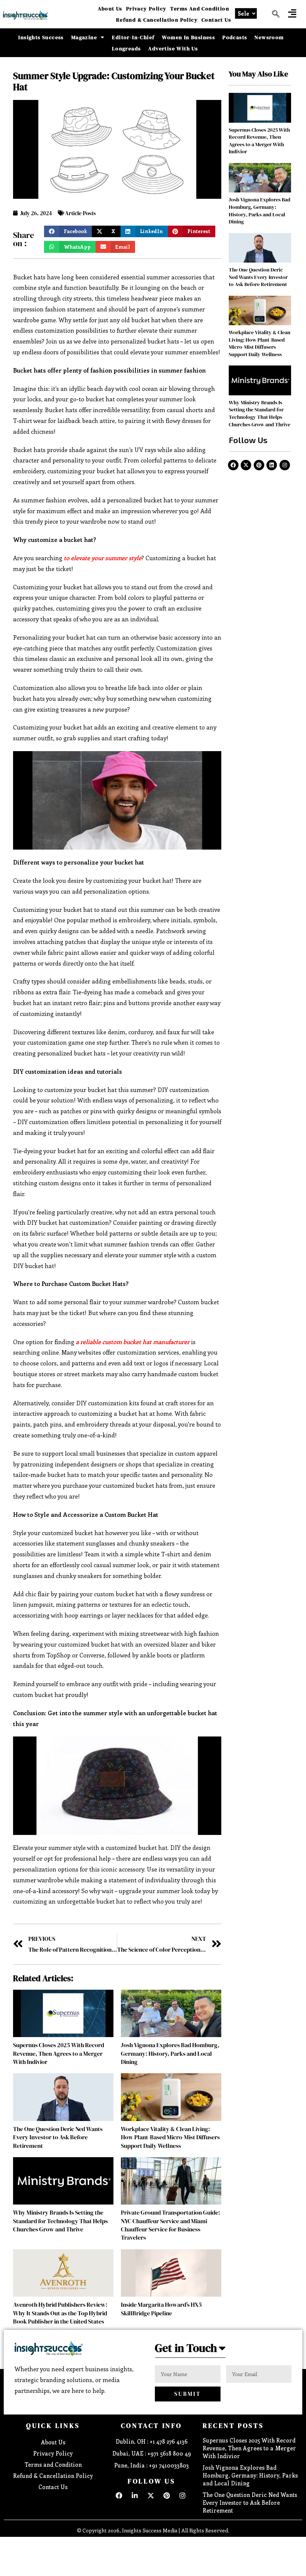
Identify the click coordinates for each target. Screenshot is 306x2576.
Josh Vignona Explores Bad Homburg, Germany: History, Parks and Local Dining (170, 2053)
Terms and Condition (200, 9)
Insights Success (41, 37)
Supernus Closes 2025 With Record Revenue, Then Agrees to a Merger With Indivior (59, 2053)
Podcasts (235, 37)
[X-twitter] (246, 465)
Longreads (127, 48)
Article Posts (80, 213)
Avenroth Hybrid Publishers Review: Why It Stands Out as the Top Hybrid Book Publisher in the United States (60, 2313)
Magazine (84, 37)
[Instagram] (285, 465)
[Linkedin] (272, 465)
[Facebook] (233, 465)
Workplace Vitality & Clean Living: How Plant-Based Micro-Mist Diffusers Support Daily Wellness (170, 2137)
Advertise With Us (173, 48)
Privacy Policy (146, 9)
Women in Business (188, 37)
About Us (110, 9)
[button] (292, 13)
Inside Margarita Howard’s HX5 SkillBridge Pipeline (161, 2309)
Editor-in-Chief (133, 37)
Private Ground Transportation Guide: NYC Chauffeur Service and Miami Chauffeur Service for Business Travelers (171, 2225)
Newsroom (269, 37)
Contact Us (216, 20)
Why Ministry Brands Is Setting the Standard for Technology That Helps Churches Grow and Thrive (60, 2221)
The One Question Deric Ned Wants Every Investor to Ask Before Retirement (58, 2137)
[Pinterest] (259, 465)
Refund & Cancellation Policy (157, 20)
